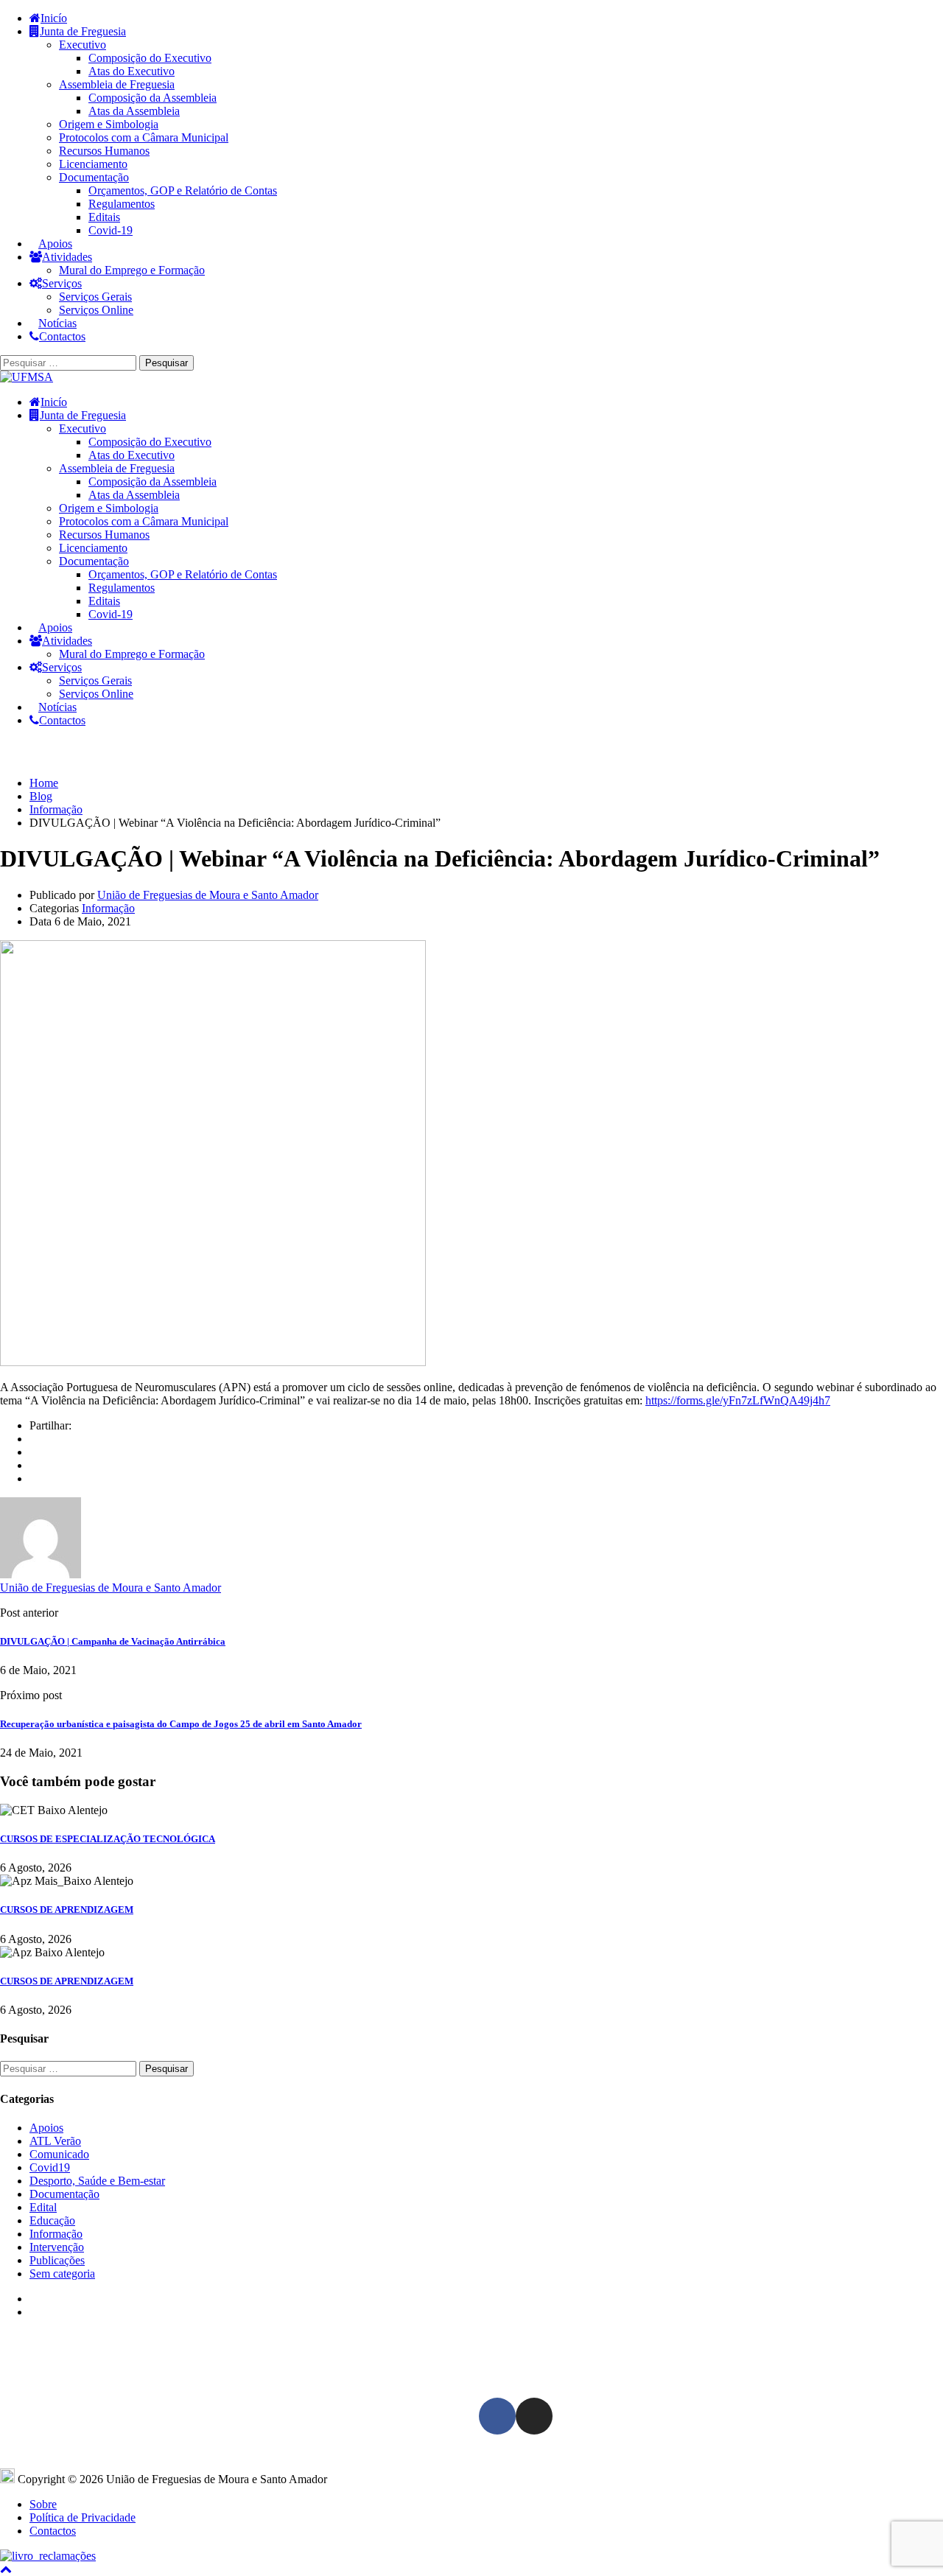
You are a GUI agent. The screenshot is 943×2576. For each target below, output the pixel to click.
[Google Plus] (34, 1452)
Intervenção (57, 2247)
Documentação (94, 177)
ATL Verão (55, 2141)
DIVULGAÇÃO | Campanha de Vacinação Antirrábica (113, 1641)
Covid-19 (111, 230)
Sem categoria (62, 2274)
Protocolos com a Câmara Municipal (144, 137)
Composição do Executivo (150, 58)
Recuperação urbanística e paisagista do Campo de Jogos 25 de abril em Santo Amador (181, 1724)
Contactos (62, 336)
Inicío (54, 18)
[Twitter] (34, 1465)
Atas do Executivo (132, 71)
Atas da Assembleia (134, 111)
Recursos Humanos (104, 151)
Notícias (57, 323)
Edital (43, 2207)
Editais (104, 217)
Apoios (55, 244)
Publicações (57, 2260)
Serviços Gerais (95, 297)
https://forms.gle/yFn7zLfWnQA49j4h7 (738, 1400)
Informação (108, 908)
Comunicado (59, 2154)
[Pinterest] (34, 1478)
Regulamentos (122, 204)
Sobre (43, 2504)
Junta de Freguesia (83, 31)
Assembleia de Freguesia (117, 84)
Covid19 (50, 2167)
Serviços (62, 283)
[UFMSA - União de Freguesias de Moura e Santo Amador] (27, 377)
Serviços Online (96, 310)
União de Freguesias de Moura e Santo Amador (208, 895)
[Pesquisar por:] (70, 362)
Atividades (67, 257)
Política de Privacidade (83, 2517)
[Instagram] (534, 2416)
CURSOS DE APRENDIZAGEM (67, 1910)
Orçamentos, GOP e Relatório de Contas (183, 190)
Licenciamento (93, 164)
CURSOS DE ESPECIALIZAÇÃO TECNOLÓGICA (108, 1839)
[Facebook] (34, 1439)
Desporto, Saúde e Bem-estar (97, 2181)
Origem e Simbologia (109, 124)
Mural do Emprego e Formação (132, 270)
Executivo (83, 45)
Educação (52, 2220)
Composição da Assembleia (153, 98)
